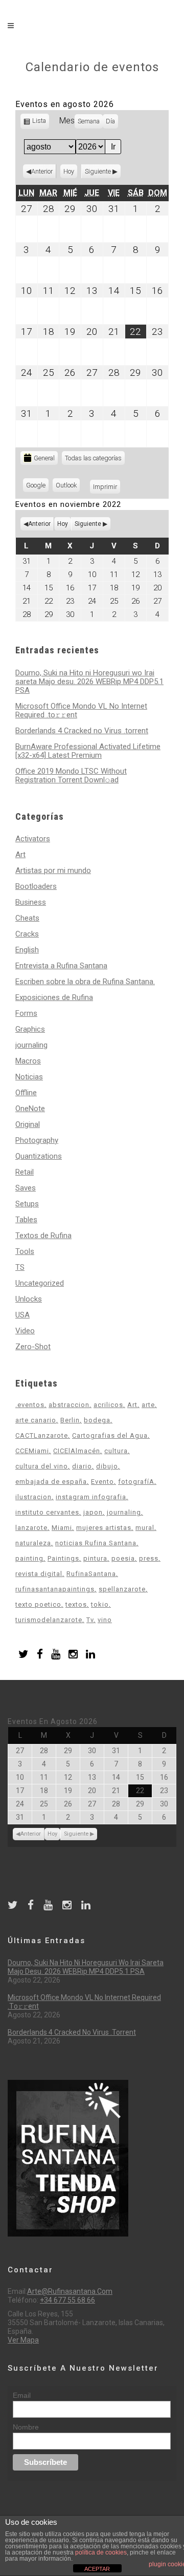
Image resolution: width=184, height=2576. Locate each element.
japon (93, 1512)
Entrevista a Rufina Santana (61, 966)
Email (22, 2395)
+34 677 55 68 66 (67, 2300)
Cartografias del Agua (110, 1435)
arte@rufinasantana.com (70, 2291)
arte (148, 1405)
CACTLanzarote (42, 1435)
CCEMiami (32, 1451)
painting (29, 1558)
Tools (25, 1251)
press (149, 1558)
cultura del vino (42, 1466)
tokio (100, 1604)
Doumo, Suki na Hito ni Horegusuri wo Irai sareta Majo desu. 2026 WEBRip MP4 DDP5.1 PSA (89, 682)
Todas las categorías (93, 458)
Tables (26, 1220)
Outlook (68, 487)
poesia (123, 1558)
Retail (25, 1172)
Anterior (42, 171)
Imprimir (107, 487)
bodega (97, 1420)
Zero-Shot (33, 1347)
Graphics (30, 1029)
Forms (26, 1013)
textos (76, 1604)
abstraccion (69, 1405)
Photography (37, 1140)
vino (105, 1620)
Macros (28, 1061)
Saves (26, 1188)
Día (110, 121)
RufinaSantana (91, 1574)
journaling (31, 1045)
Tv (90, 1620)
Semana (89, 121)
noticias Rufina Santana (96, 1543)
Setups (27, 1204)
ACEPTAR (97, 2569)
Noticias (29, 1077)
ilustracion (33, 1497)
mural (145, 1528)
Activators (33, 839)
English (27, 950)
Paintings (63, 1558)
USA (22, 1315)
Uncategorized (40, 1283)
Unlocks (29, 1299)
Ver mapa (23, 2340)
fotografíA (136, 1482)
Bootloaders (36, 886)
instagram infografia (91, 1497)
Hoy (69, 171)
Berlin (70, 1420)
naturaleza (33, 1543)
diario (82, 1466)
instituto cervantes (47, 1512)
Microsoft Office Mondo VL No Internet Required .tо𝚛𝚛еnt (81, 710)
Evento (102, 1482)
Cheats (27, 918)
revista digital (39, 1574)
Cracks (27, 934)
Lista (40, 123)
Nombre (26, 2427)
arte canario (36, 1420)
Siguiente (98, 171)
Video (25, 1331)
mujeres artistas (104, 1528)
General (44, 458)
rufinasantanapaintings (55, 1589)
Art (20, 855)
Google (37, 487)
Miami (62, 1528)
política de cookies (101, 2552)
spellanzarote (122, 1589)
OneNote (30, 1109)
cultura (116, 1451)
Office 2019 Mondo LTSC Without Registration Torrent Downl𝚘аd (71, 775)
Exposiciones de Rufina (54, 997)
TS (20, 1267)
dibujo (107, 1466)
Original (28, 1124)
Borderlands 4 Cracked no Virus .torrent (82, 731)
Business (31, 902)
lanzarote (31, 1528)
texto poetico (38, 1604)
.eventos (30, 1405)
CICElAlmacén (77, 1451)
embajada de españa (51, 1482)
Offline (26, 1093)
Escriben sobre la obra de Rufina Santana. (85, 982)
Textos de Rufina (43, 1236)
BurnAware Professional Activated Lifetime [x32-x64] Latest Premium (88, 751)
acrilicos (108, 1405)
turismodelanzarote (49, 1620)
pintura (95, 1558)
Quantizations (39, 1156)
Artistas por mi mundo (53, 870)
